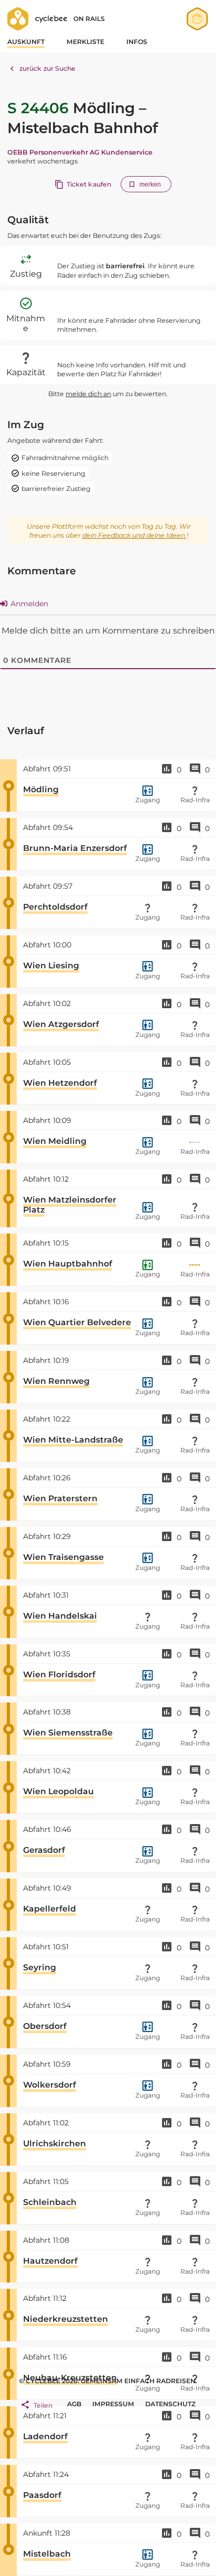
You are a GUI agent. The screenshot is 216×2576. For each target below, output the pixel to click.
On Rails (89, 19)
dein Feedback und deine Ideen (134, 535)
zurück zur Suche (48, 68)
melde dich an (88, 394)
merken (150, 184)
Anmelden (28, 604)
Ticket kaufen (89, 184)
